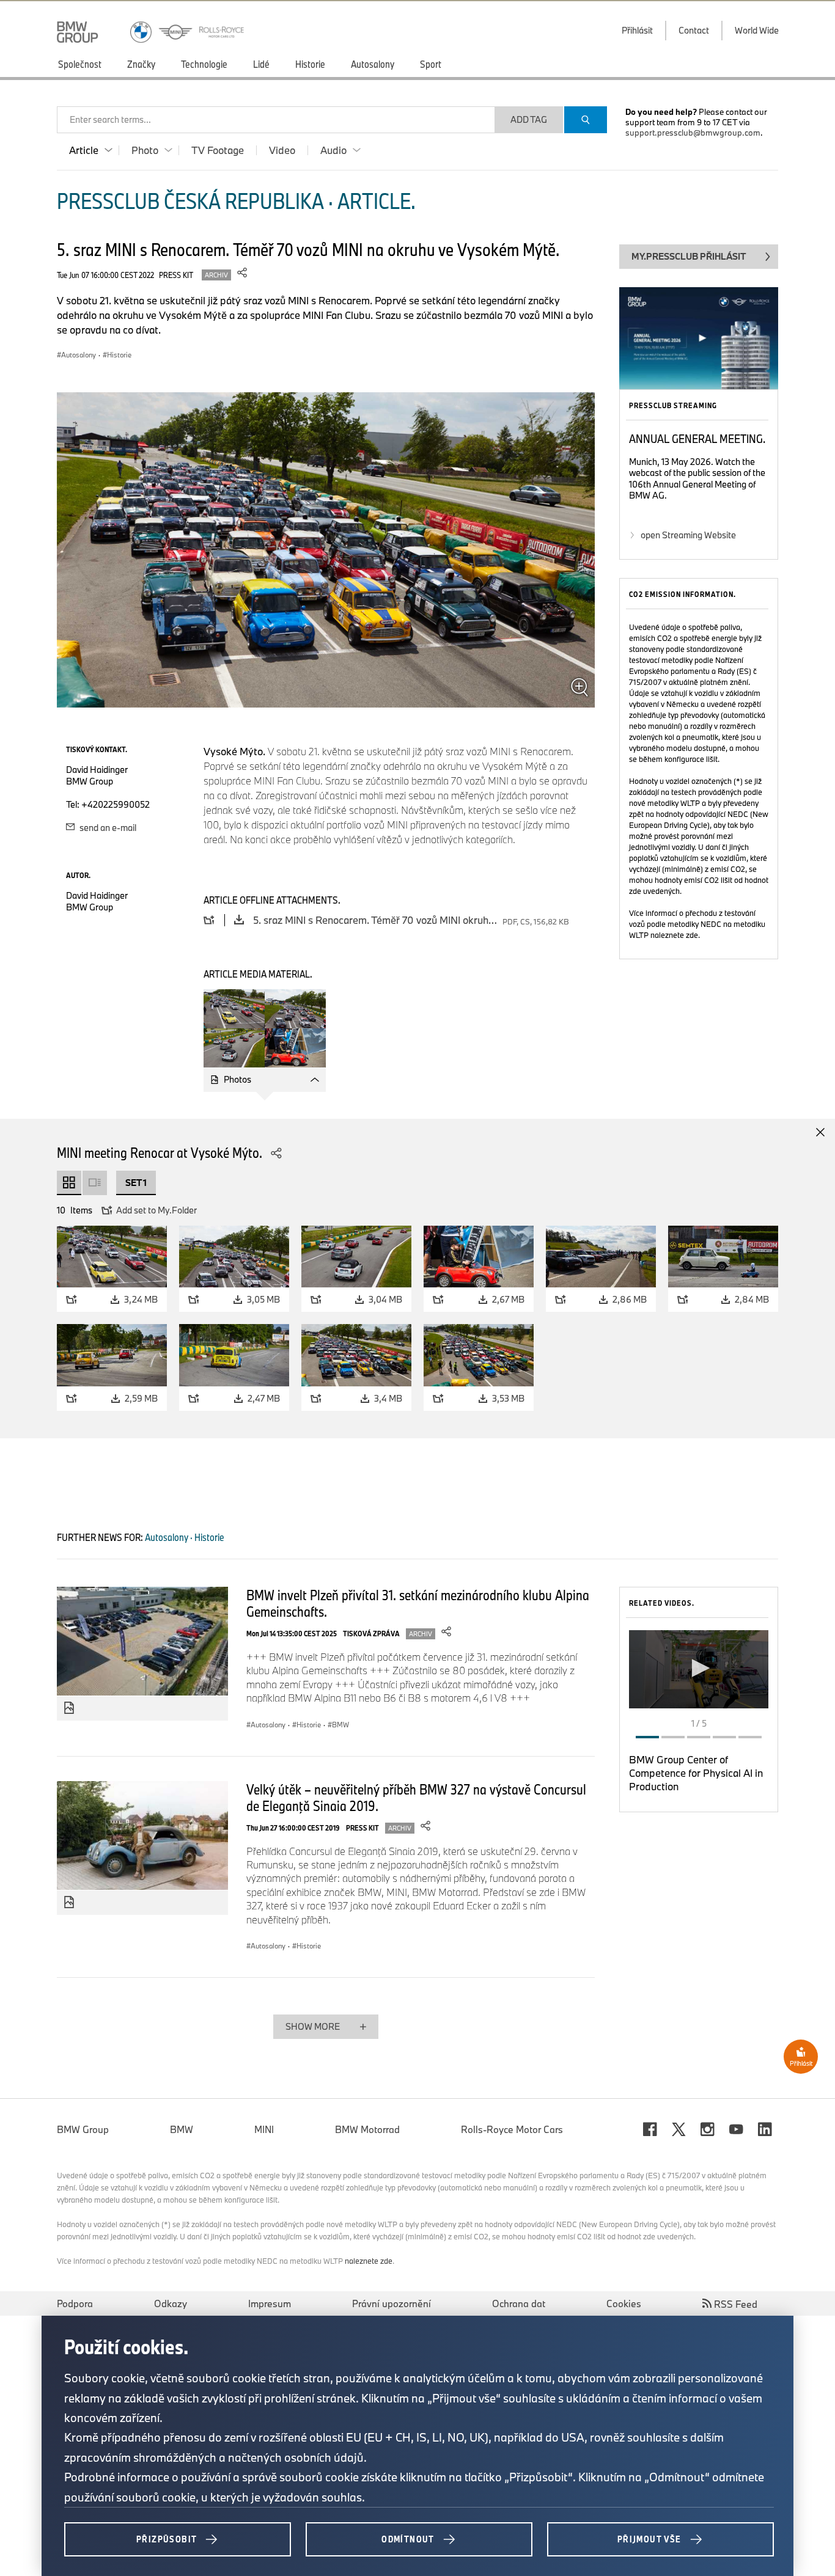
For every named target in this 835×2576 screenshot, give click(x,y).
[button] (699, 1668)
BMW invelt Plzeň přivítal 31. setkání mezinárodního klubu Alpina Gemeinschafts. (418, 1603)
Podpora (75, 2303)
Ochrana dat (519, 2303)
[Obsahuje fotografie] (69, 1708)
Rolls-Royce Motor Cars (512, 2129)
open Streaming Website (688, 535)
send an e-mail (107, 828)
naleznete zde (674, 935)
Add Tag (529, 119)
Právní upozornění (392, 2303)
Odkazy (171, 2303)
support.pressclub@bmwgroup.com (693, 133)
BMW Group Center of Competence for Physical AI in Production (696, 1773)
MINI (264, 2129)
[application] (699, 1669)
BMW (182, 2129)
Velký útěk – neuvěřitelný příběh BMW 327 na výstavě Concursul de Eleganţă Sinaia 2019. (416, 1797)
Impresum (270, 2303)
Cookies (624, 2303)
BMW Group (83, 2129)
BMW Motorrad (367, 2129)
